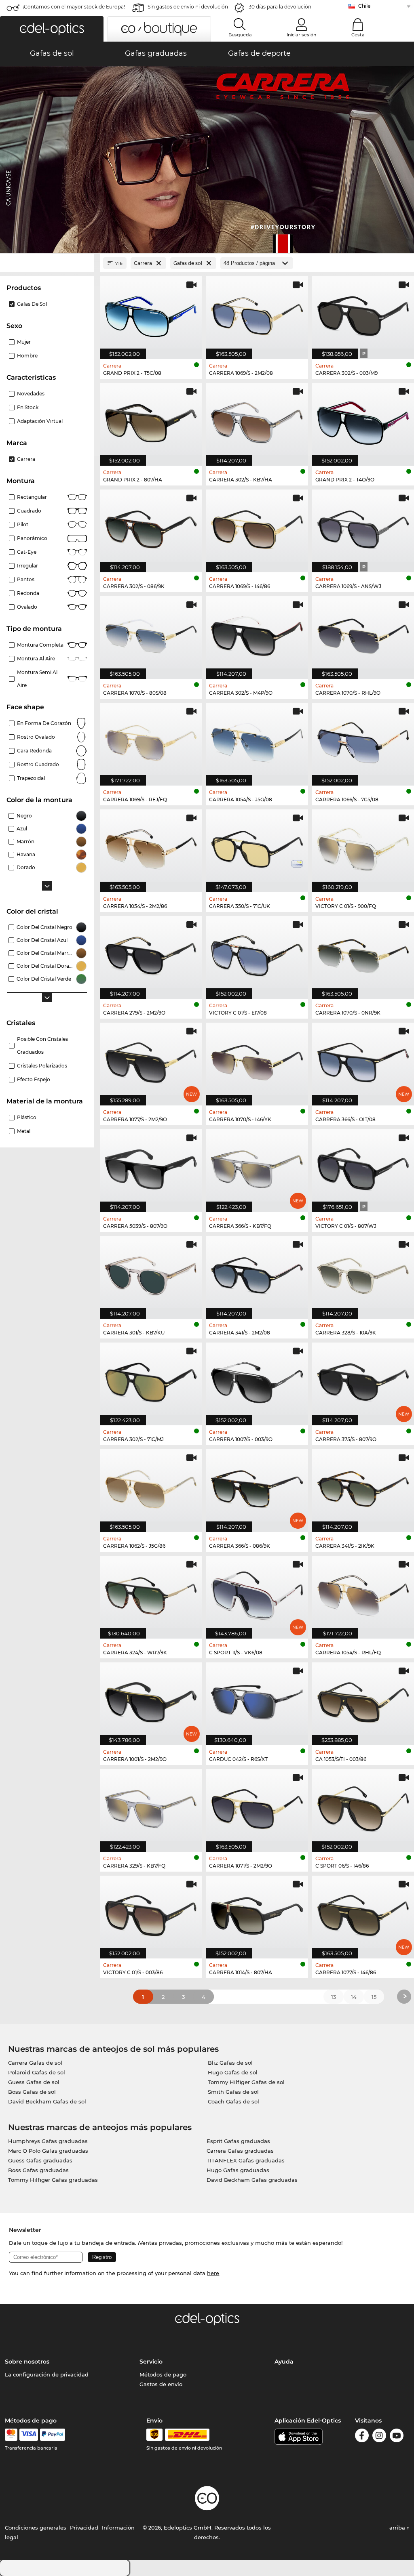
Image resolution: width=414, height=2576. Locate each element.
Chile (364, 6)
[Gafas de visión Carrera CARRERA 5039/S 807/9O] (151, 1166)
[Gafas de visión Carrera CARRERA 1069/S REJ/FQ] (151, 740)
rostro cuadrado (38, 764)
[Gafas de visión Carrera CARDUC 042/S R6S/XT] (257, 1700)
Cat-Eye (27, 552)
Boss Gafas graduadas (38, 2170)
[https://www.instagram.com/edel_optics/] (379, 2437)
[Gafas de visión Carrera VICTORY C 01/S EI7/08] (257, 953)
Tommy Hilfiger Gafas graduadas (53, 2180)
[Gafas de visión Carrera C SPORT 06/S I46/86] (363, 1806)
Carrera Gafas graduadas (240, 2151)
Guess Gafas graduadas (40, 2160)
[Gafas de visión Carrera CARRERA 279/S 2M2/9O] (151, 953)
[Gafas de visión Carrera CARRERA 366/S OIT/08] (363, 1060)
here (213, 2273)
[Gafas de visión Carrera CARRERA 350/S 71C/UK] (257, 847)
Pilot (23, 524)
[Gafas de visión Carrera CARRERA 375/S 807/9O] (363, 1380)
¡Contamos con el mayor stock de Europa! (74, 7)
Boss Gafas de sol (32, 2092)
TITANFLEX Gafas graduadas (246, 2160)
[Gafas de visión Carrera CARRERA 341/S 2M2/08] (257, 1273)
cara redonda (34, 751)
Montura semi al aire (37, 679)
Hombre (27, 356)
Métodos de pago (163, 2374)
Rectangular (32, 497)
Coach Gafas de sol (233, 2101)
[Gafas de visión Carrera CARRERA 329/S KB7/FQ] (151, 1806)
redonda (28, 593)
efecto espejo (34, 1079)
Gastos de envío (161, 2384)
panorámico (32, 538)
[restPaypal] (53, 2435)
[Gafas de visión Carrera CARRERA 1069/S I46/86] (257, 527)
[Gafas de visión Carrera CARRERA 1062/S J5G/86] (151, 1486)
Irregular (27, 566)
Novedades (31, 394)
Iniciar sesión (301, 35)
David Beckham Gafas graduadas (252, 2180)
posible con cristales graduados (42, 1045)
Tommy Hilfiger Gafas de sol (246, 2082)
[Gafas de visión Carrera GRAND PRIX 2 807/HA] (151, 420)
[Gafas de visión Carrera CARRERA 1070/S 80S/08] (151, 633)
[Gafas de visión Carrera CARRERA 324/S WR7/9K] (151, 1593)
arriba (398, 2528)
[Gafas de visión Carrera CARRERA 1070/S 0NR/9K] (363, 953)
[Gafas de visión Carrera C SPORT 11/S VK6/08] (257, 1593)
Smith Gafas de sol (233, 2092)
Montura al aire (36, 659)
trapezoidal (31, 778)
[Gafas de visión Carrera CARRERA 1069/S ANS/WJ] (363, 527)
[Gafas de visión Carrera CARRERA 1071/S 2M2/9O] (257, 1806)
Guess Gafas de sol (34, 2082)
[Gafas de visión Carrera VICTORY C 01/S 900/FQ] (363, 847)
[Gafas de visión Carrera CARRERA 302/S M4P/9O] (257, 633)
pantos (26, 579)
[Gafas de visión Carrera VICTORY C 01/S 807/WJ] (363, 1166)
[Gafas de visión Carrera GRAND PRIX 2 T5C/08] (151, 313)
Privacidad (84, 2528)
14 (354, 1997)
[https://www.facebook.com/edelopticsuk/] (362, 2437)
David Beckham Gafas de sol (47, 2101)
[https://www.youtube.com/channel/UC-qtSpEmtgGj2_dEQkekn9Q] (397, 2437)
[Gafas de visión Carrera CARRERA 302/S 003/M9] (363, 313)
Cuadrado (29, 511)
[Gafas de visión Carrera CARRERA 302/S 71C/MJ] (151, 1380)
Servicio (151, 2362)
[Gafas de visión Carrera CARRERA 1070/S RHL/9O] (363, 633)
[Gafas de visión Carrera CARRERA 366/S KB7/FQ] (257, 1166)
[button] (52, 29)
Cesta (358, 35)
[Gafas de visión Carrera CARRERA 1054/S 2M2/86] (151, 847)
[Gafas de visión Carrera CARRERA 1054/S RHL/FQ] (363, 1593)
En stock (28, 407)
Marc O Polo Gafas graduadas (48, 2151)
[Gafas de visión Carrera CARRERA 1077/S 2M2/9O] (151, 1060)
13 (334, 1997)
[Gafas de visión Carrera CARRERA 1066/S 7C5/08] (363, 740)
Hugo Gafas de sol (233, 2072)
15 (374, 1997)
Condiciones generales (36, 2528)
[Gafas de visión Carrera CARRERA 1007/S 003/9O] (257, 1380)
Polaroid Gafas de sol (37, 2072)
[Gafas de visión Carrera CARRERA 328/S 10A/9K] (363, 1273)
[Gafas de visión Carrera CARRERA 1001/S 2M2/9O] (151, 1700)
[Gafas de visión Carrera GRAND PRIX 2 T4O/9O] (363, 420)
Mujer (24, 342)
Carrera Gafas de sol (35, 2063)
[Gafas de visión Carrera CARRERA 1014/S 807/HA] (257, 1913)
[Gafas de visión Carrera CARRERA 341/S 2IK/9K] (363, 1486)
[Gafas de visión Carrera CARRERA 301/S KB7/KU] (151, 1273)
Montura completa (40, 645)
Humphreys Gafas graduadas (48, 2141)
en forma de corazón (44, 723)
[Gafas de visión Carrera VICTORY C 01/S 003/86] (151, 1913)
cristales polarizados (42, 1066)
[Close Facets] (47, 263)
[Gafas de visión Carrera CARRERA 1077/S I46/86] (363, 1913)
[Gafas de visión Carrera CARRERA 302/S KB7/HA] (257, 420)
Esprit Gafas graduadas (238, 2141)
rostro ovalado (36, 737)
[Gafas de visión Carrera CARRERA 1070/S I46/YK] (257, 1060)
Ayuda (284, 2362)
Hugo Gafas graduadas (238, 2170)
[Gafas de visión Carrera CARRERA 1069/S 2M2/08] (257, 313)
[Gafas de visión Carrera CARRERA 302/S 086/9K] (151, 527)
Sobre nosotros (27, 2362)
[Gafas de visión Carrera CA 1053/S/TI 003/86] (363, 1700)
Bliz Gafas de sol (230, 2063)
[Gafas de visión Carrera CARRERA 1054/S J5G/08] (257, 740)
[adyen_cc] (11, 2435)
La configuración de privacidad (47, 2374)
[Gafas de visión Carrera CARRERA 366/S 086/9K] (257, 1486)
